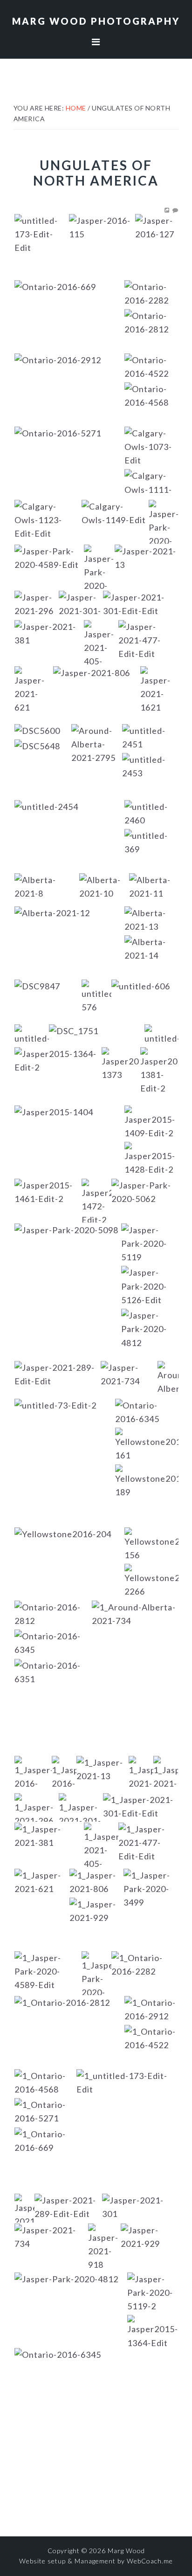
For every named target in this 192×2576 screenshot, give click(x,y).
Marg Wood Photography (96, 21)
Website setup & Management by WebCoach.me (96, 2561)
